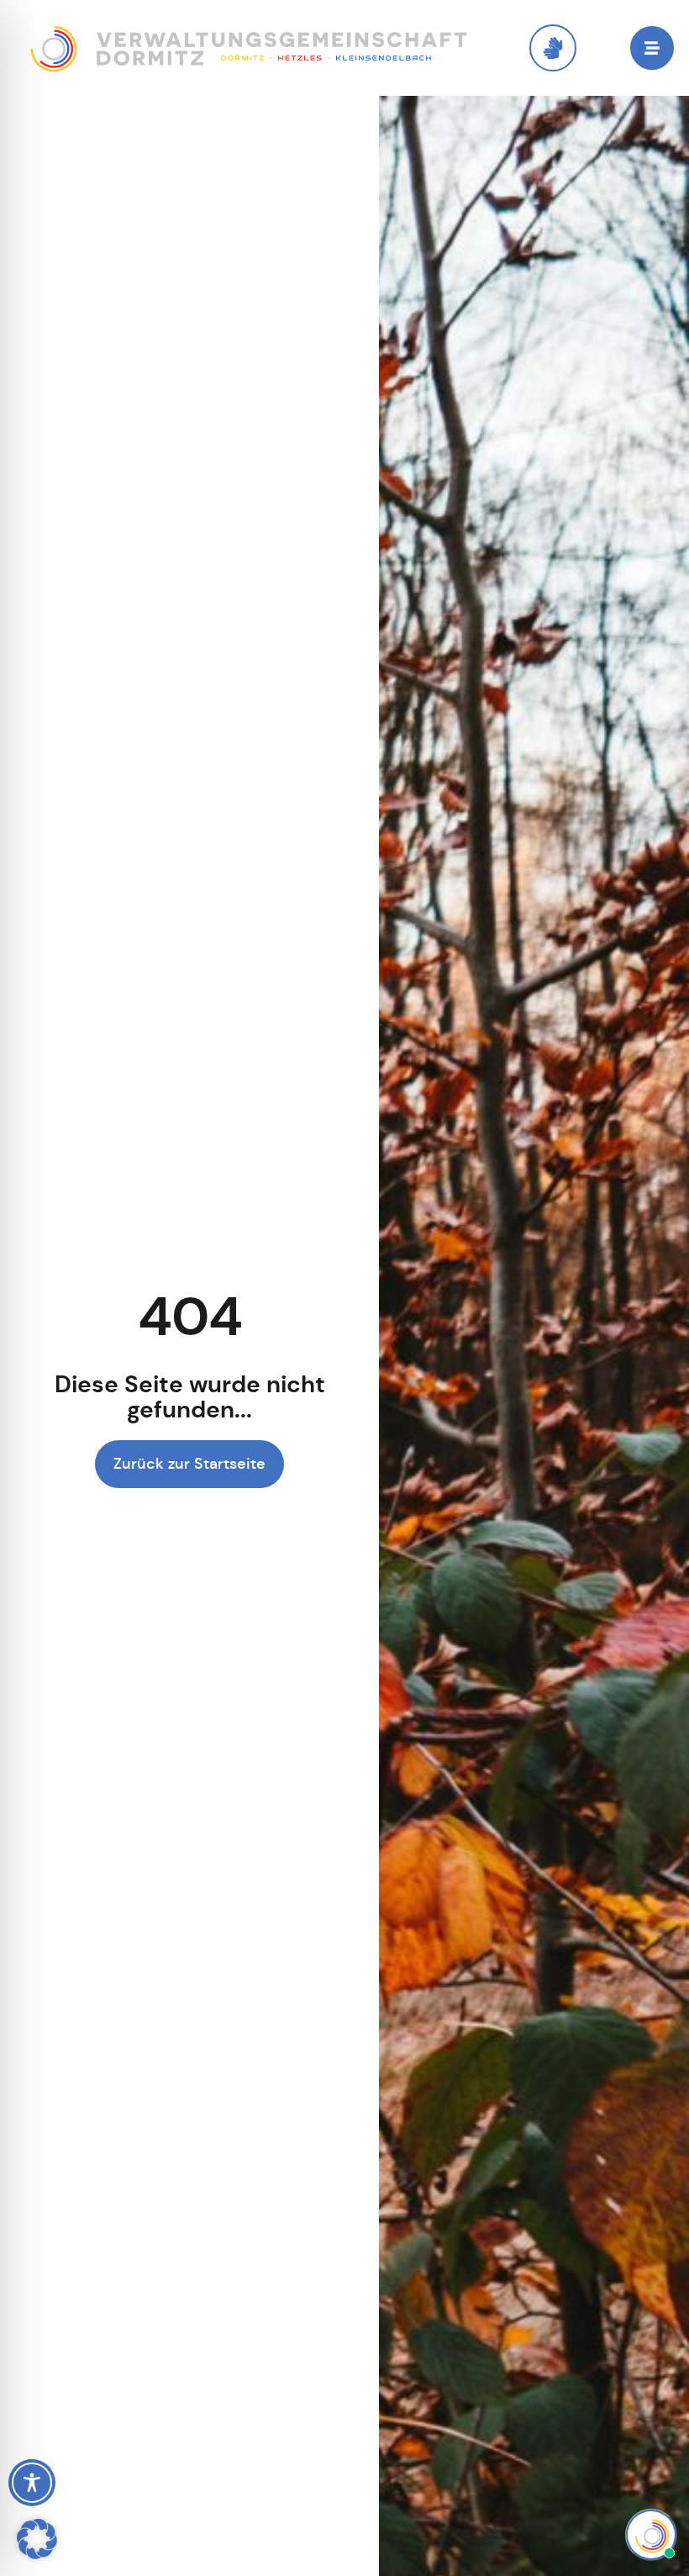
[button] (37, 2539)
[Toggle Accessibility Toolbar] (32, 2483)
